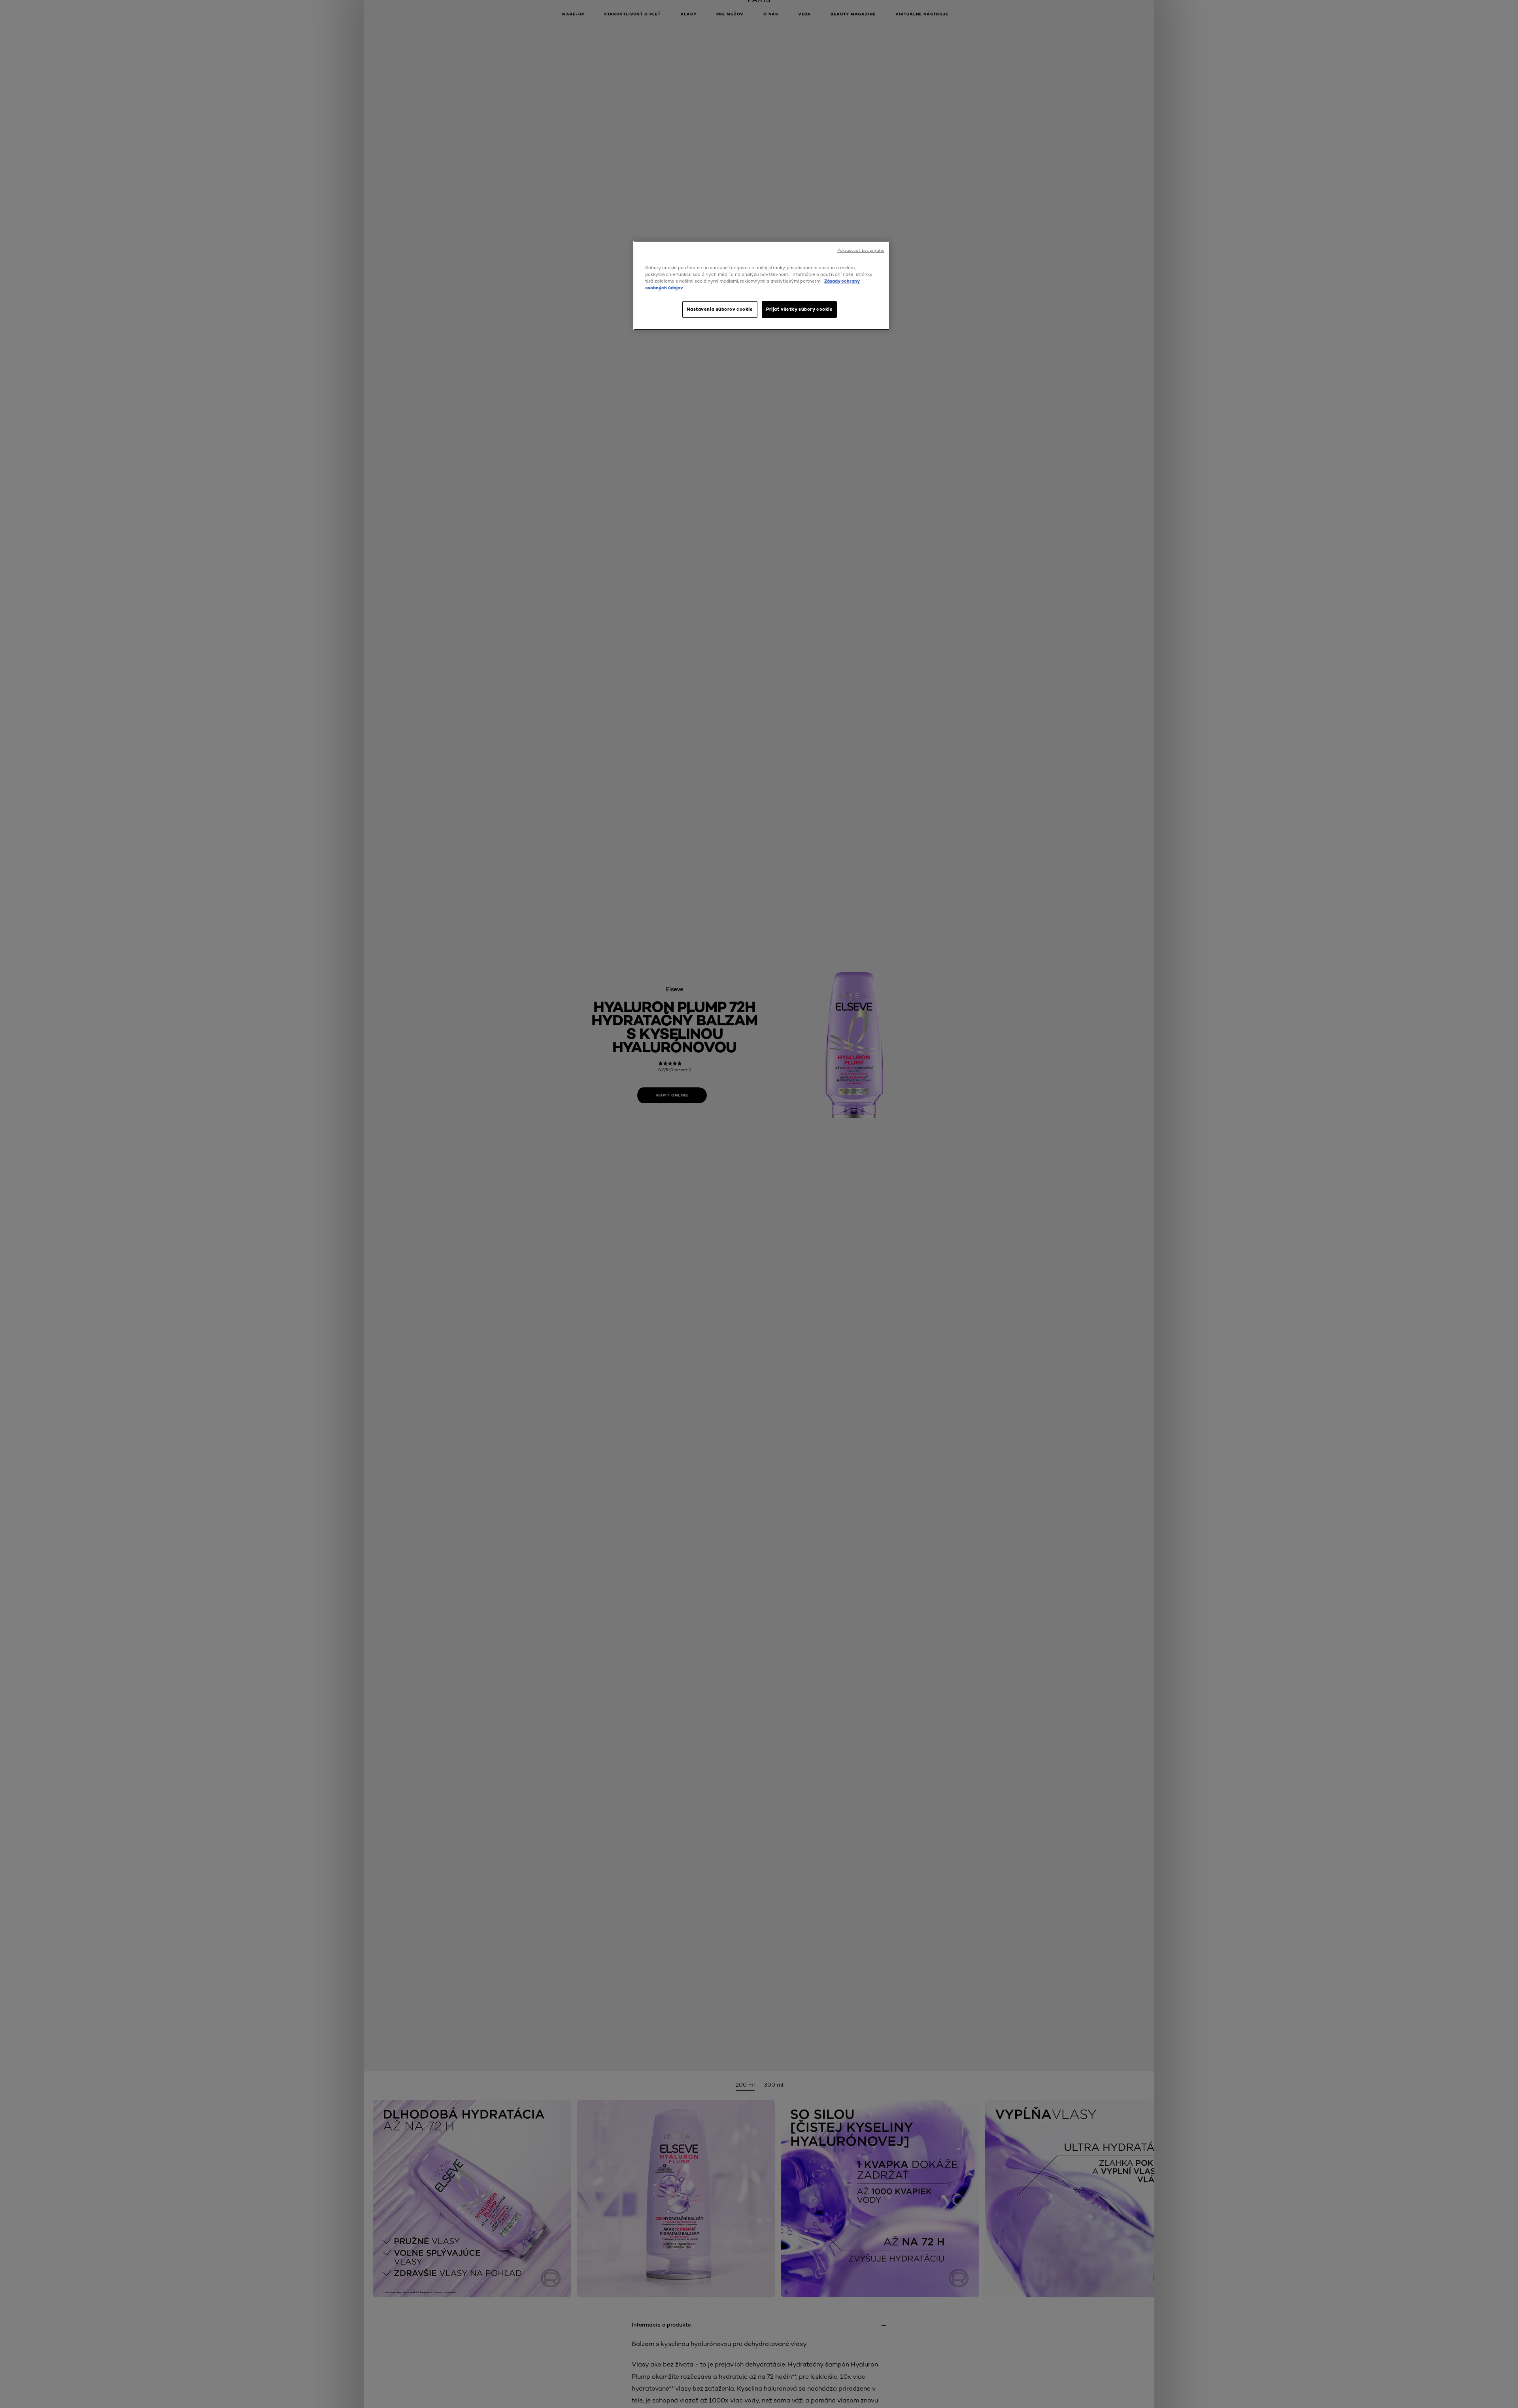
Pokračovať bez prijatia (861, 250)
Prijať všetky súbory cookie (799, 309)
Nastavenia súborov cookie (720, 309)
